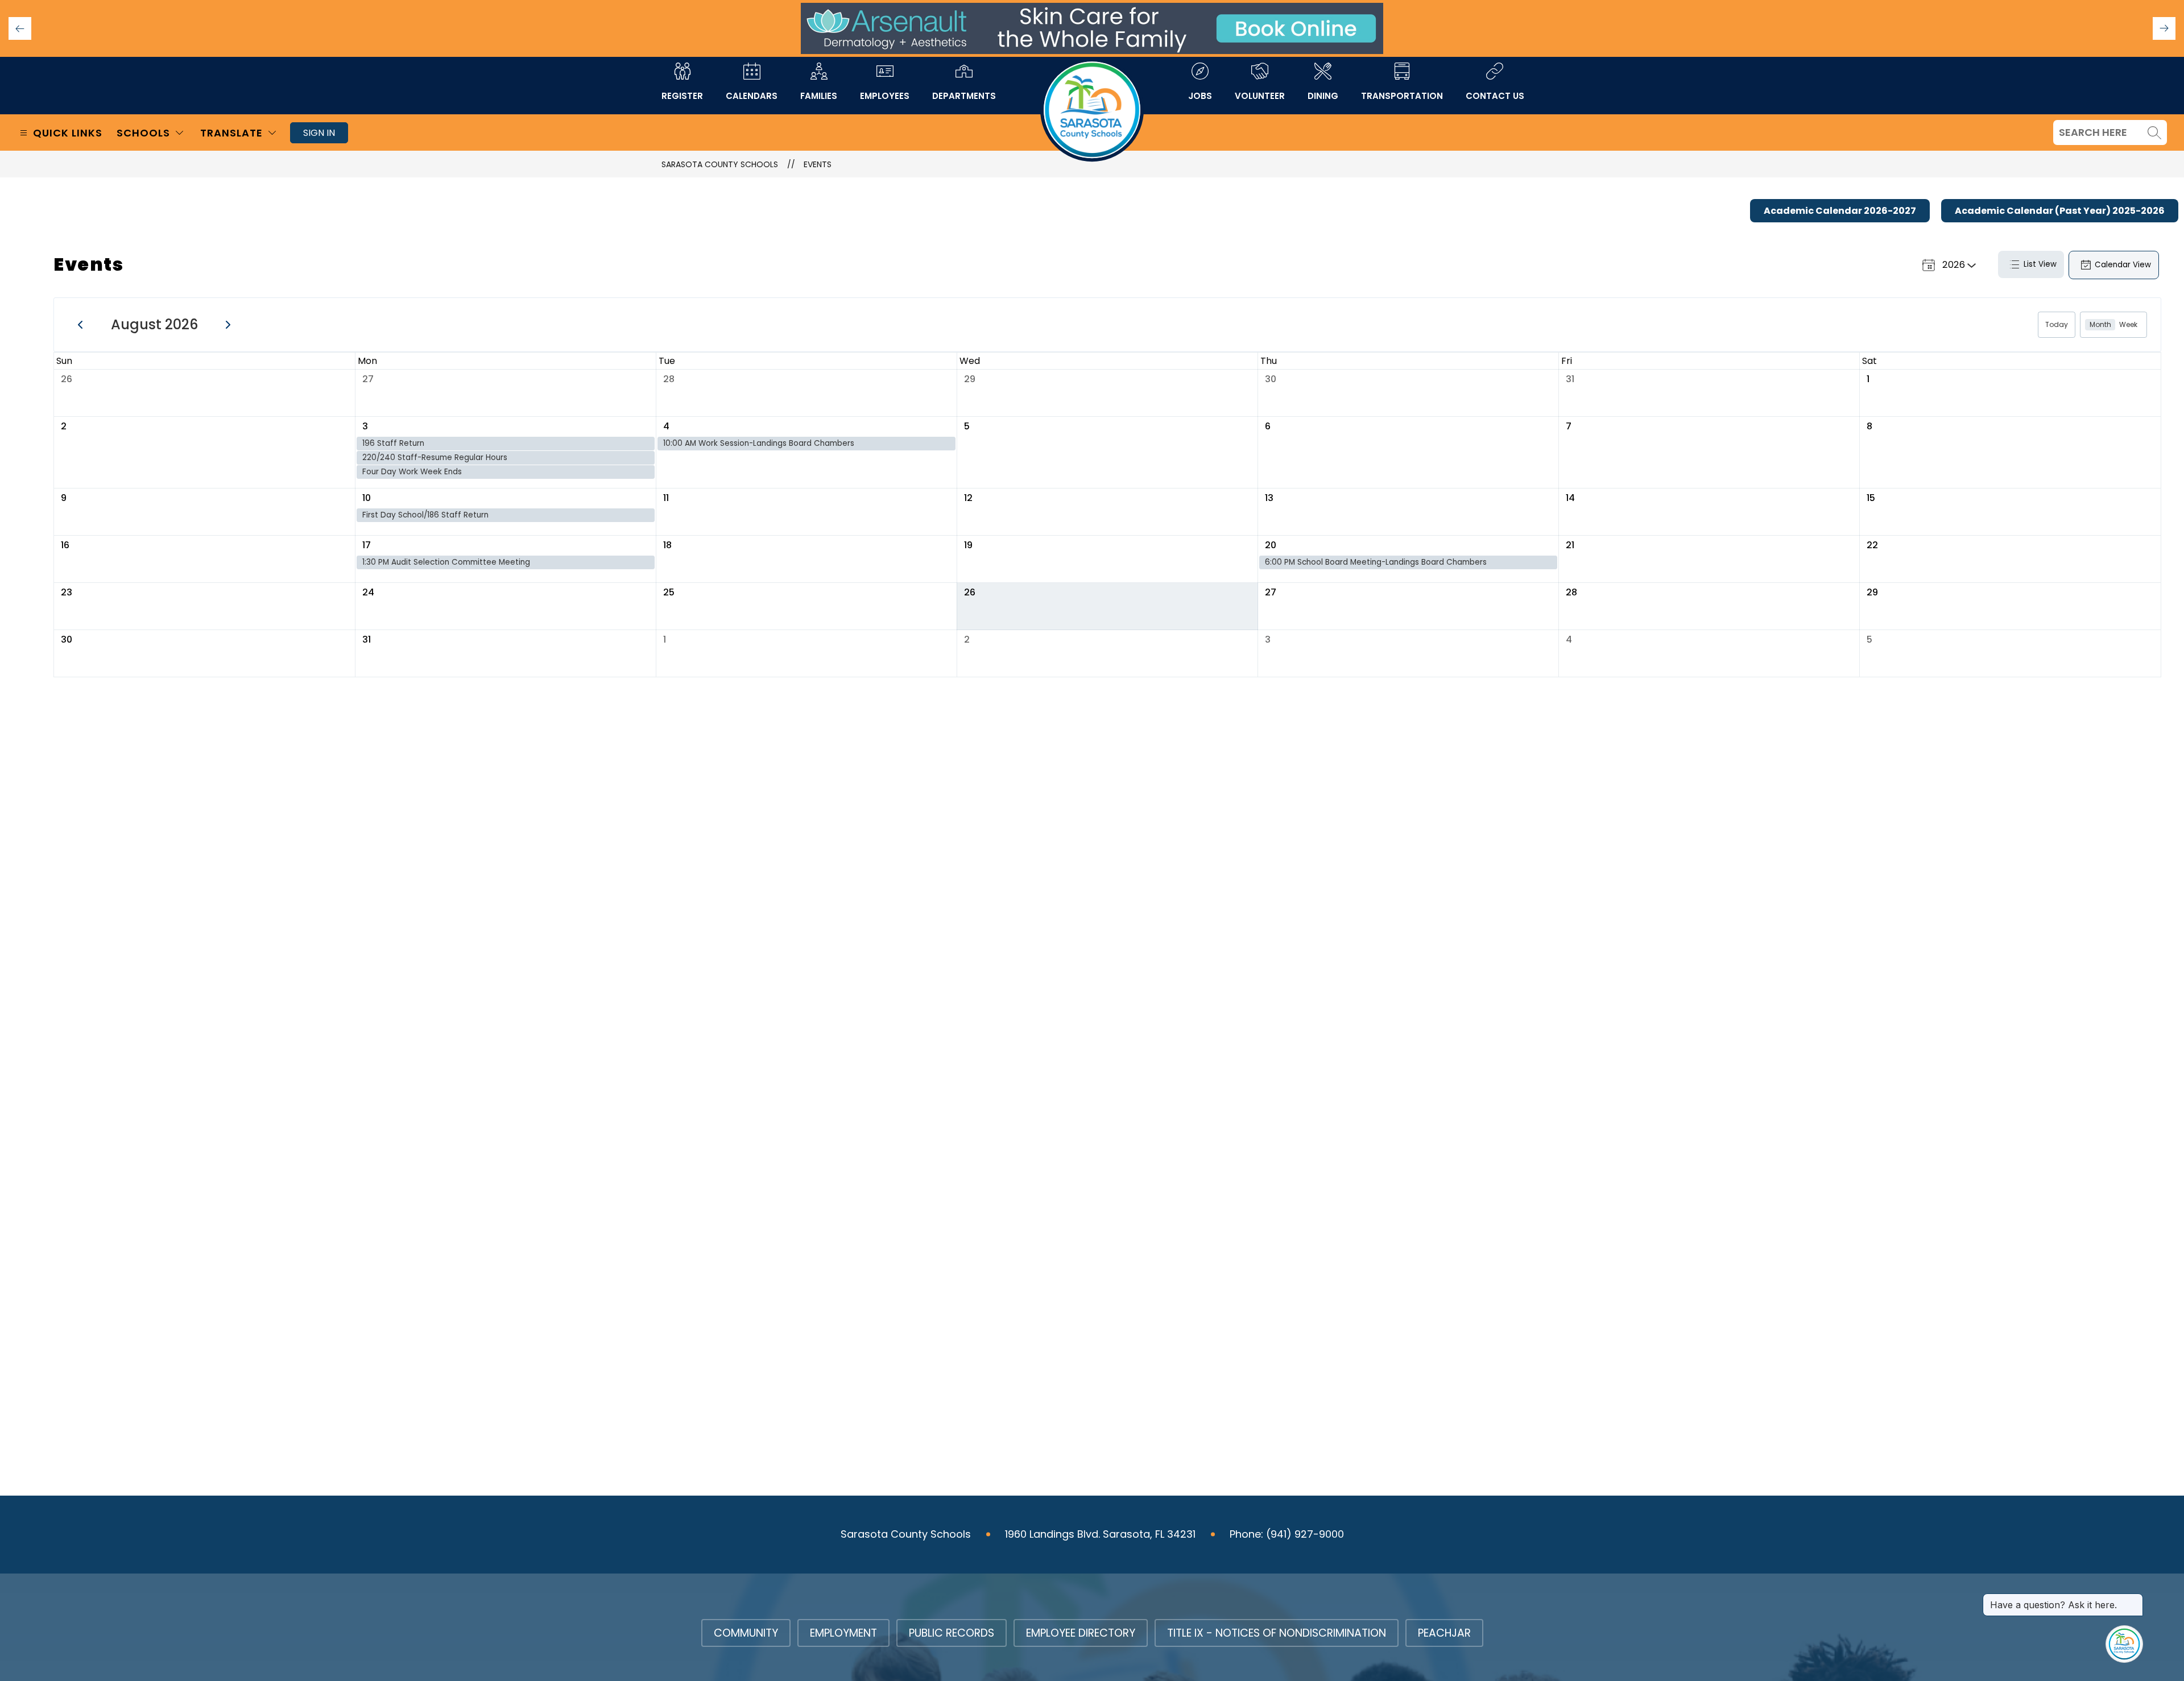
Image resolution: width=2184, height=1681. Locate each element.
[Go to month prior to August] (80, 324)
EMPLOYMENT (843, 1633)
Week (2128, 324)
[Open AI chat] (2124, 1644)
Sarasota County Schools (720, 164)
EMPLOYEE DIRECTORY (1081, 1633)
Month (2100, 324)
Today (2057, 324)
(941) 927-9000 (1305, 1534)
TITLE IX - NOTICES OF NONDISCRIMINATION (1277, 1633)
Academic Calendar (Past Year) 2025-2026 (2060, 211)
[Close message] (2134, 1599)
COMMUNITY (746, 1633)
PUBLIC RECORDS (952, 1633)
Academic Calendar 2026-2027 (1840, 211)
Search (2154, 133)
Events (818, 164)
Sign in (319, 133)
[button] (2164, 28)
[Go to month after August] (228, 324)
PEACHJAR (1444, 1633)
